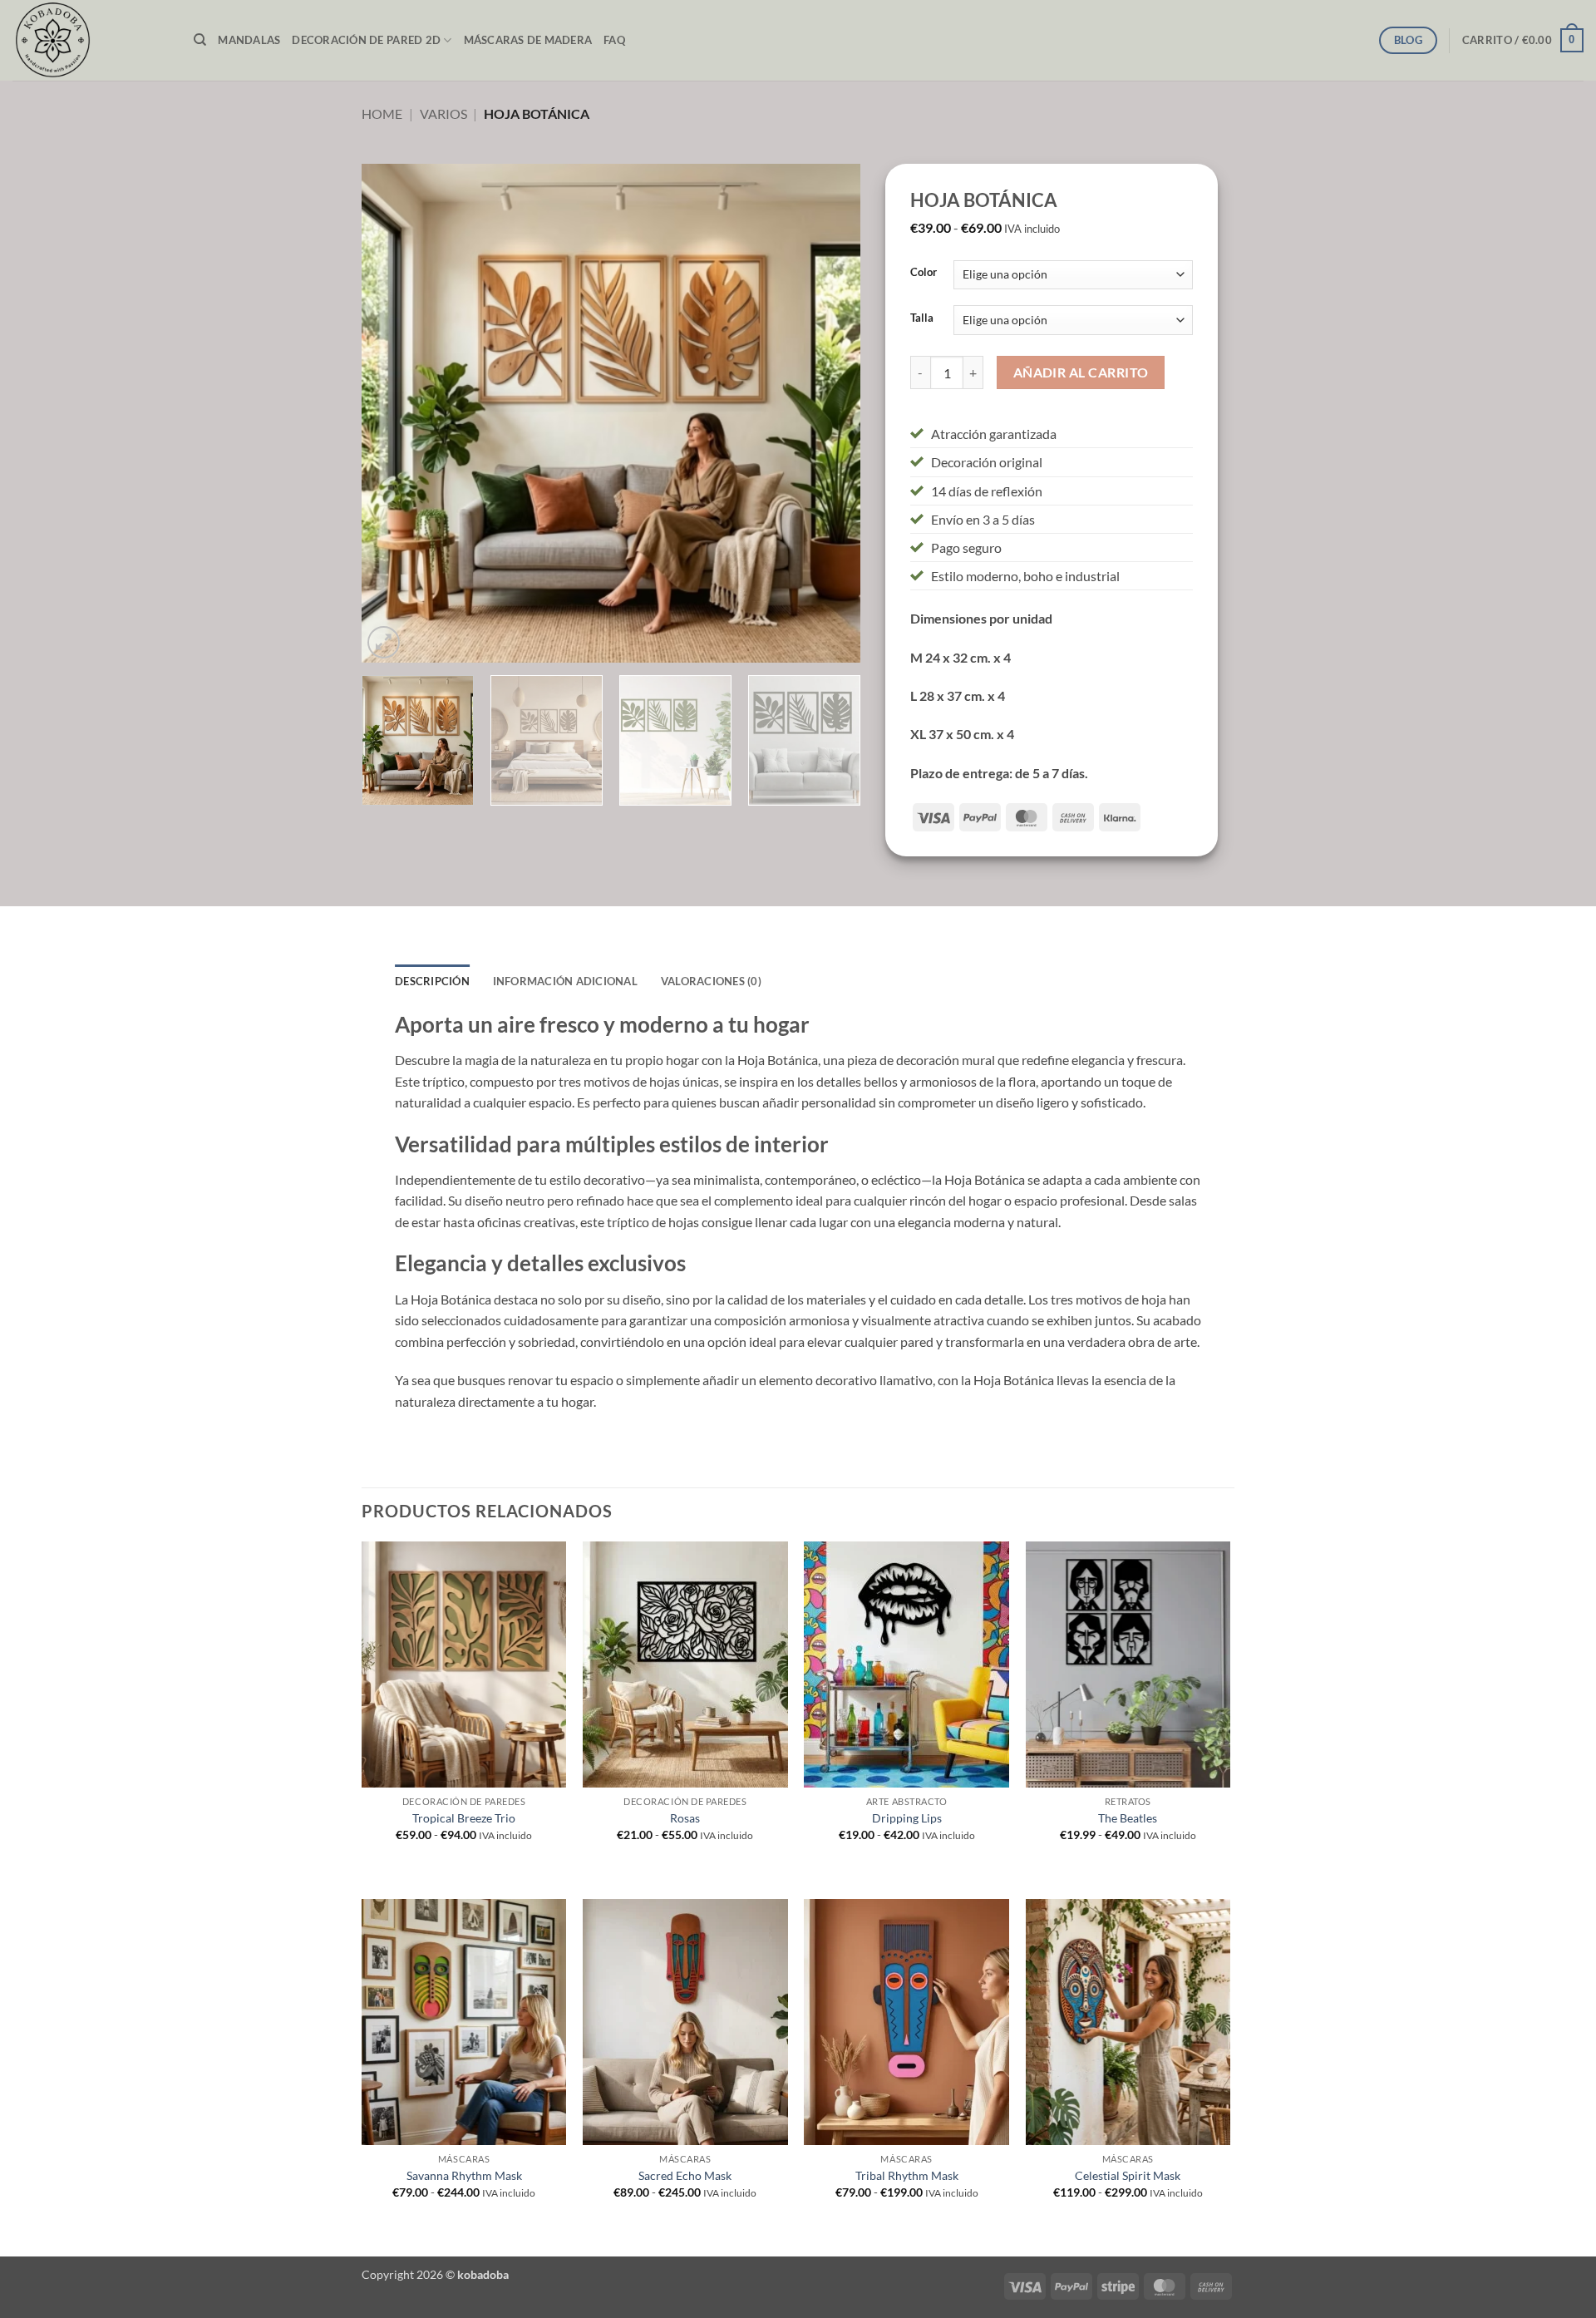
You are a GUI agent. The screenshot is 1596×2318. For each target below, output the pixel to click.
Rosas (685, 1818)
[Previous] (392, 413)
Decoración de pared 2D (366, 40)
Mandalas (249, 40)
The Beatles (1128, 1818)
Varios (443, 113)
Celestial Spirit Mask (1128, 2175)
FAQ (614, 40)
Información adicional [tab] (565, 981)
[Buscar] (200, 40)
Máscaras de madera (528, 40)
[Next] (830, 413)
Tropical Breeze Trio (464, 1818)
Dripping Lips (907, 1818)
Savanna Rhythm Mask (464, 2175)
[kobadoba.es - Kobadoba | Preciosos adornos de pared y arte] (91, 40)
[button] (1523, 41)
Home (382, 113)
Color (924, 273)
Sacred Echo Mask (685, 2175)
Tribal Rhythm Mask (907, 2175)
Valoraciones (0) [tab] (711, 981)
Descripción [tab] (432, 981)
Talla (922, 318)
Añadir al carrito (1081, 372)
